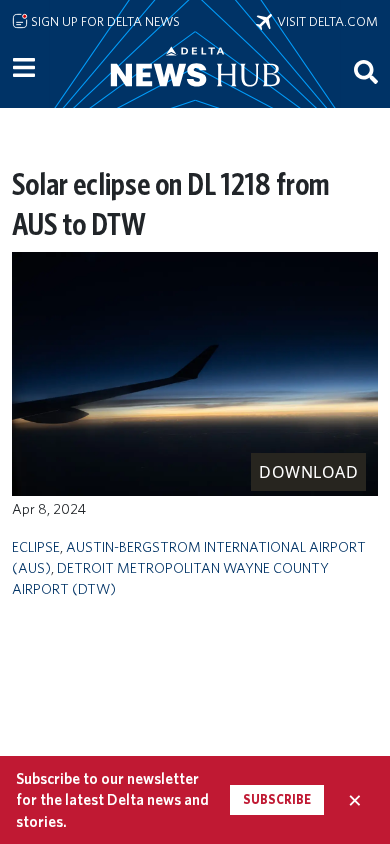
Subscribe (277, 799)
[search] (366, 71)
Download (308, 472)
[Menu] (24, 68)
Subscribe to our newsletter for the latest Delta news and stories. (112, 800)
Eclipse (36, 546)
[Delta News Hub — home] (195, 94)
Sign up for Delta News (104, 21)
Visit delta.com (325, 21)
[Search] (366, 71)
